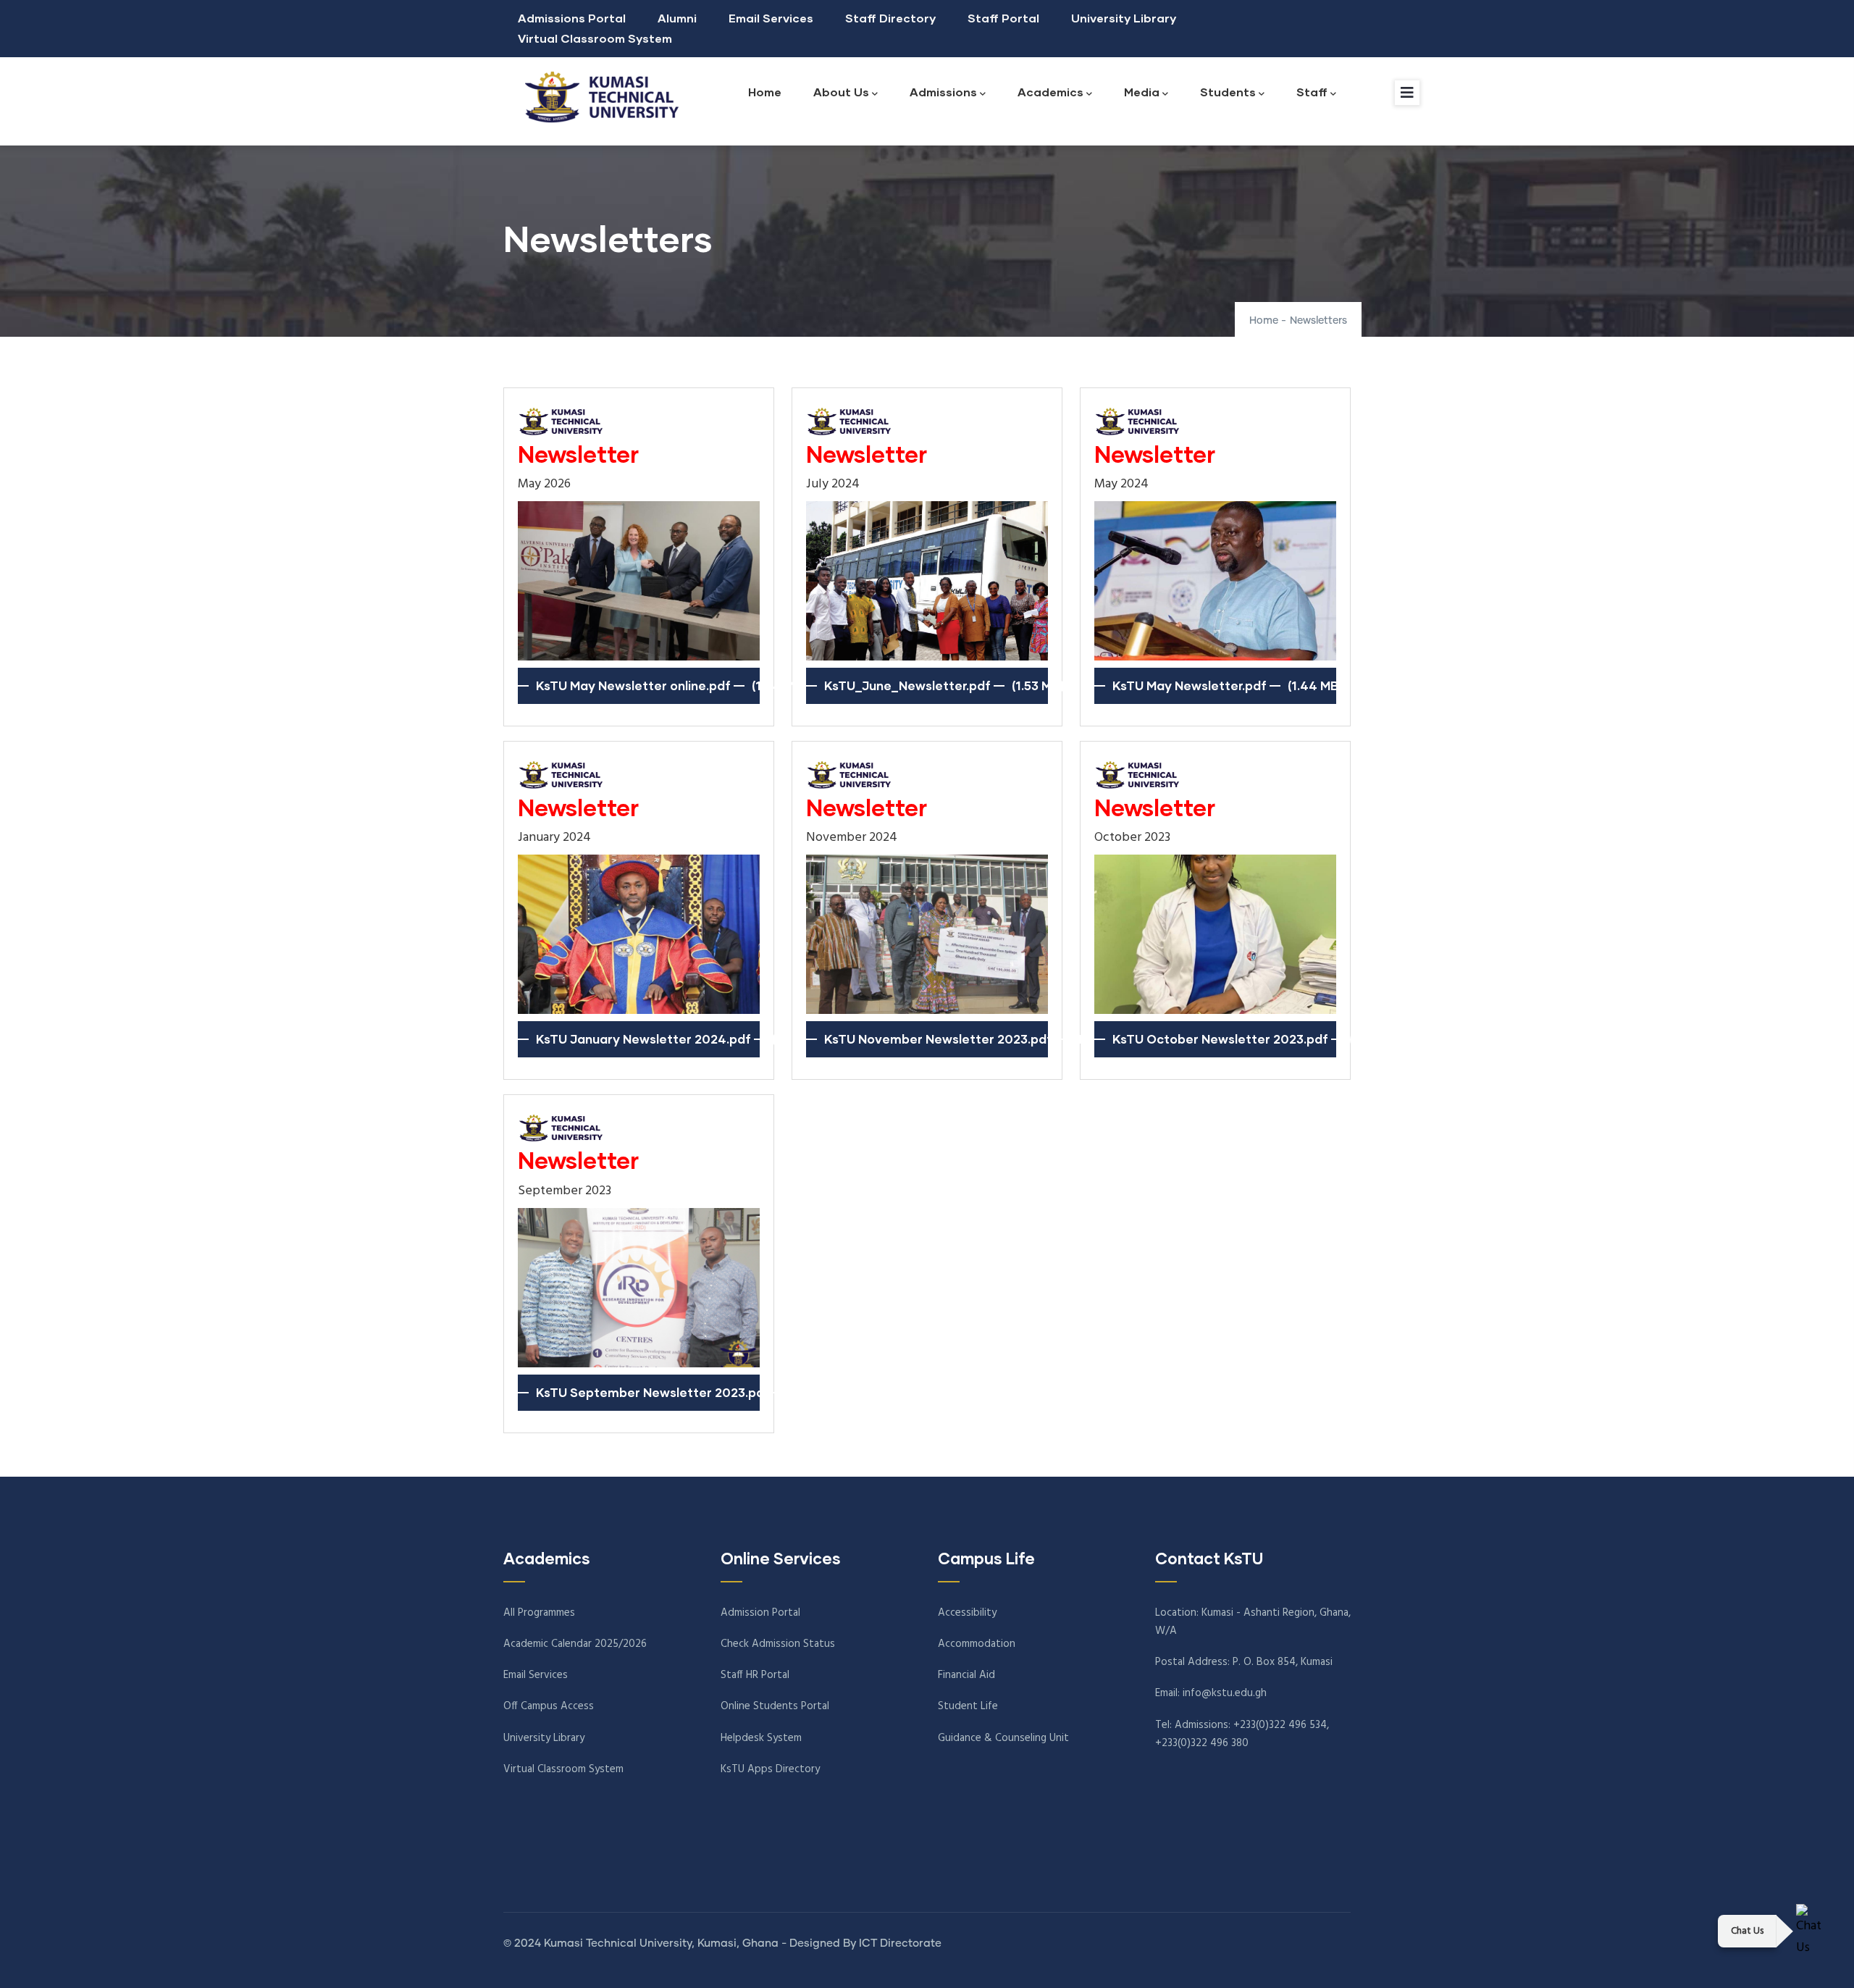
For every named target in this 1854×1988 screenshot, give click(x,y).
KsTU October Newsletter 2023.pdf (1220, 1039)
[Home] (597, 97)
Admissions (943, 92)
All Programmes (539, 1613)
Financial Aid (966, 1675)
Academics (1050, 92)
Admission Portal (760, 1613)
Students (1228, 92)
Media (1142, 92)
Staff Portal (1003, 18)
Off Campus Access (549, 1706)
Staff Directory (890, 18)
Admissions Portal (572, 18)
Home (765, 92)
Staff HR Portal (755, 1675)
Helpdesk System (761, 1738)
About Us (841, 92)
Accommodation (977, 1644)
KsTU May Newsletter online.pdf (633, 685)
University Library (1124, 18)
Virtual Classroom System (595, 38)
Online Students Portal (775, 1706)
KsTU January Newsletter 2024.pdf (643, 1039)
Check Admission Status (778, 1644)
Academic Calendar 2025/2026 (575, 1644)
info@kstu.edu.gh (1225, 1693)
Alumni (677, 18)
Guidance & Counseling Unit (1003, 1738)
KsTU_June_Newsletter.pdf (907, 685)
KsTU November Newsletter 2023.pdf (938, 1039)
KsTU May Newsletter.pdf (1190, 685)
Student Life (968, 1706)
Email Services (771, 18)
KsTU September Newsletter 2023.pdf (653, 1392)
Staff (1312, 92)
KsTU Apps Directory (770, 1769)
